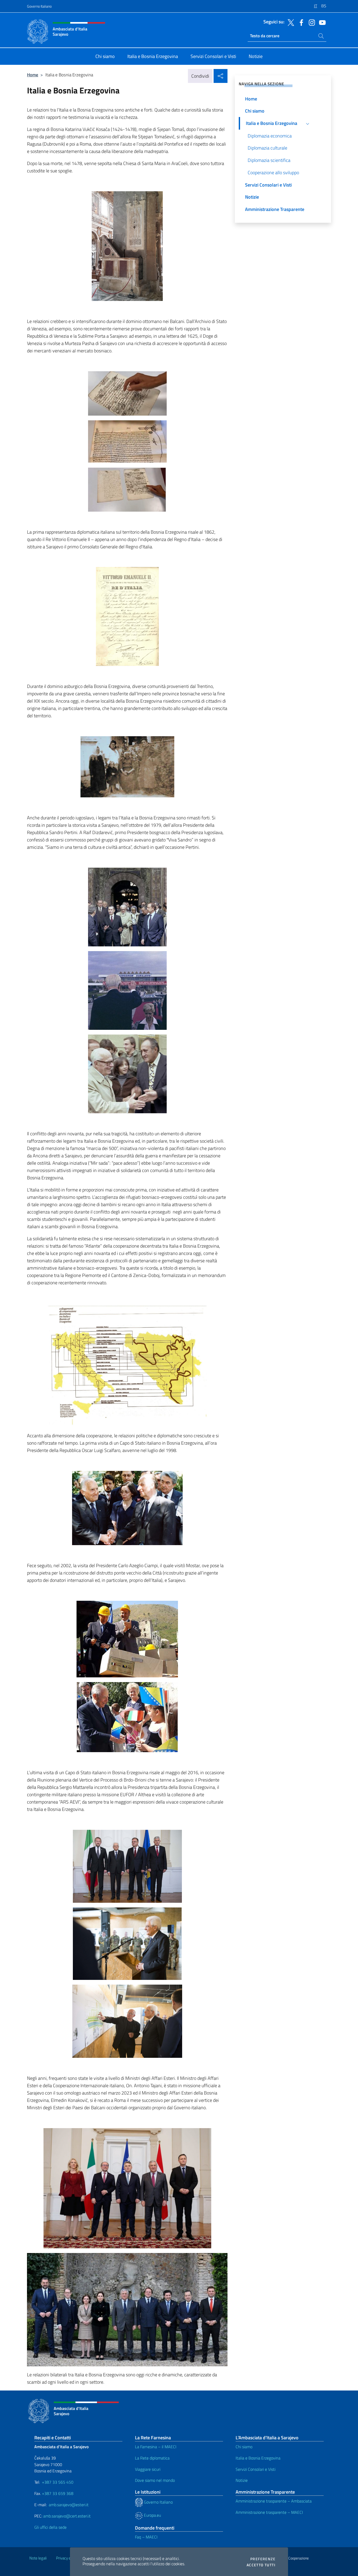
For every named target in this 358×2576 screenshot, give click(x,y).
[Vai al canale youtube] (321, 22)
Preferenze (263, 2559)
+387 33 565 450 (58, 2482)
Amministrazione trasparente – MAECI (269, 2512)
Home (33, 75)
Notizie (242, 2480)
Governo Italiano (39, 6)
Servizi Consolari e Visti (256, 2469)
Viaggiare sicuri (148, 2469)
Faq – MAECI (146, 2537)
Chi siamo (244, 2447)
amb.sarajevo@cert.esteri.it (67, 2516)
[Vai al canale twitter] (290, 22)
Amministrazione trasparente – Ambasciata (274, 2501)
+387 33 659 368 (58, 2493)
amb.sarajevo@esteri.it (69, 2505)
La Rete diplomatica (152, 2458)
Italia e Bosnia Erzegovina (258, 2458)
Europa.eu (152, 2515)
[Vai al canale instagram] (311, 22)
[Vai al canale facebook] (300, 22)
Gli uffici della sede (50, 2527)
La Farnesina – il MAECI (156, 2447)
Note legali (38, 2558)
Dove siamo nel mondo (155, 2480)
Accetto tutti (261, 2565)
